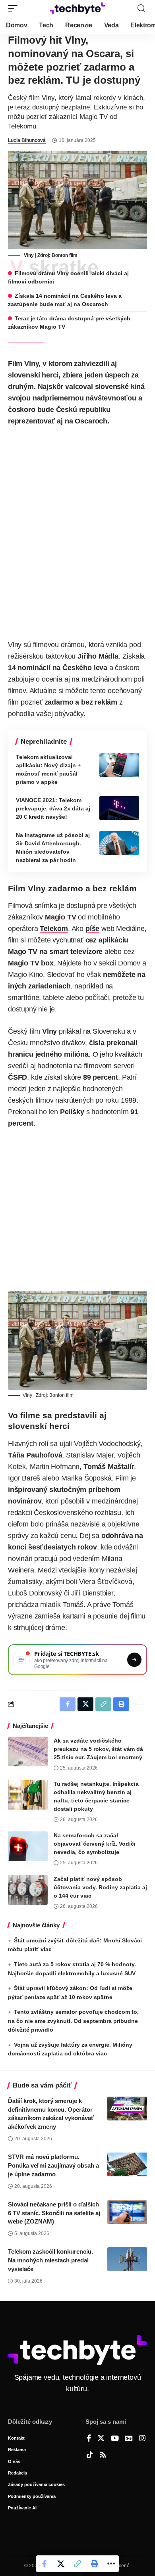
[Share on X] (61, 2564)
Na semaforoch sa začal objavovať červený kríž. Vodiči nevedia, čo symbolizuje (95, 1844)
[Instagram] (142, 2439)
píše (92, 929)
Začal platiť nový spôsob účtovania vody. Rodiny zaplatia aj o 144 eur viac (100, 1887)
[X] (101, 2439)
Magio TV (61, 917)
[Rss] (103, 2455)
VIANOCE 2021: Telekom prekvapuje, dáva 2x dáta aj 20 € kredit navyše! (53, 808)
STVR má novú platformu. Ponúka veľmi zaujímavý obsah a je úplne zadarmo (53, 2165)
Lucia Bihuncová (27, 140)
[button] (15, 8)
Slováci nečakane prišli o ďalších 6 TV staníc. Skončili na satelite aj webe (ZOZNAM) (54, 2213)
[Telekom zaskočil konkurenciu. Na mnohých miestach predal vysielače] (127, 2259)
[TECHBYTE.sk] (77, 8)
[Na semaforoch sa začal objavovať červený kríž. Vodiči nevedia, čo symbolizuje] (28, 1846)
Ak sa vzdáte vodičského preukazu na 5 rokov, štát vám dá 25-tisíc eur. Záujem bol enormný (98, 1749)
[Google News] (129, 2439)
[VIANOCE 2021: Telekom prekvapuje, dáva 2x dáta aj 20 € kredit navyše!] (119, 808)
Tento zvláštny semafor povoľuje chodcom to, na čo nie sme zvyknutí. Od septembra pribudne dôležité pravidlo (73, 2021)
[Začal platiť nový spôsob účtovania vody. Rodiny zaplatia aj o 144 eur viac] (28, 1890)
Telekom (54, 929)
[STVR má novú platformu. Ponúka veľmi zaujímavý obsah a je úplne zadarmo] (127, 2164)
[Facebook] (89, 2439)
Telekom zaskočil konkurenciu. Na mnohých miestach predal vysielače (50, 2260)
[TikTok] (90, 2455)
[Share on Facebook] (44, 2564)
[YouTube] (115, 2439)
